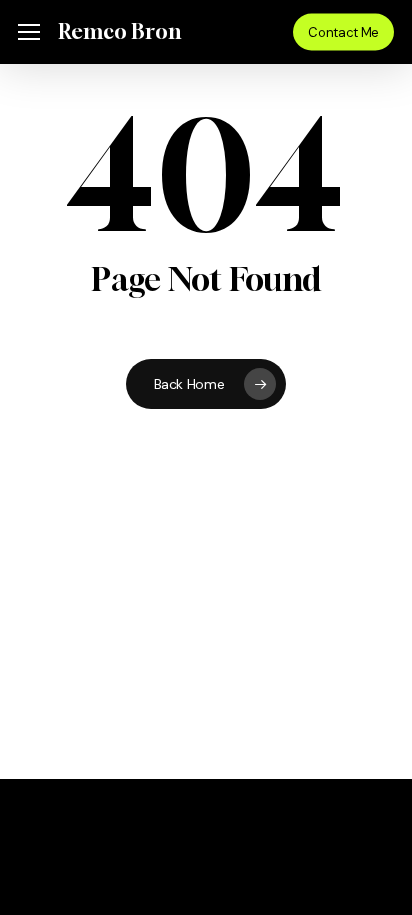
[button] (29, 32)
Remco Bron (119, 32)
